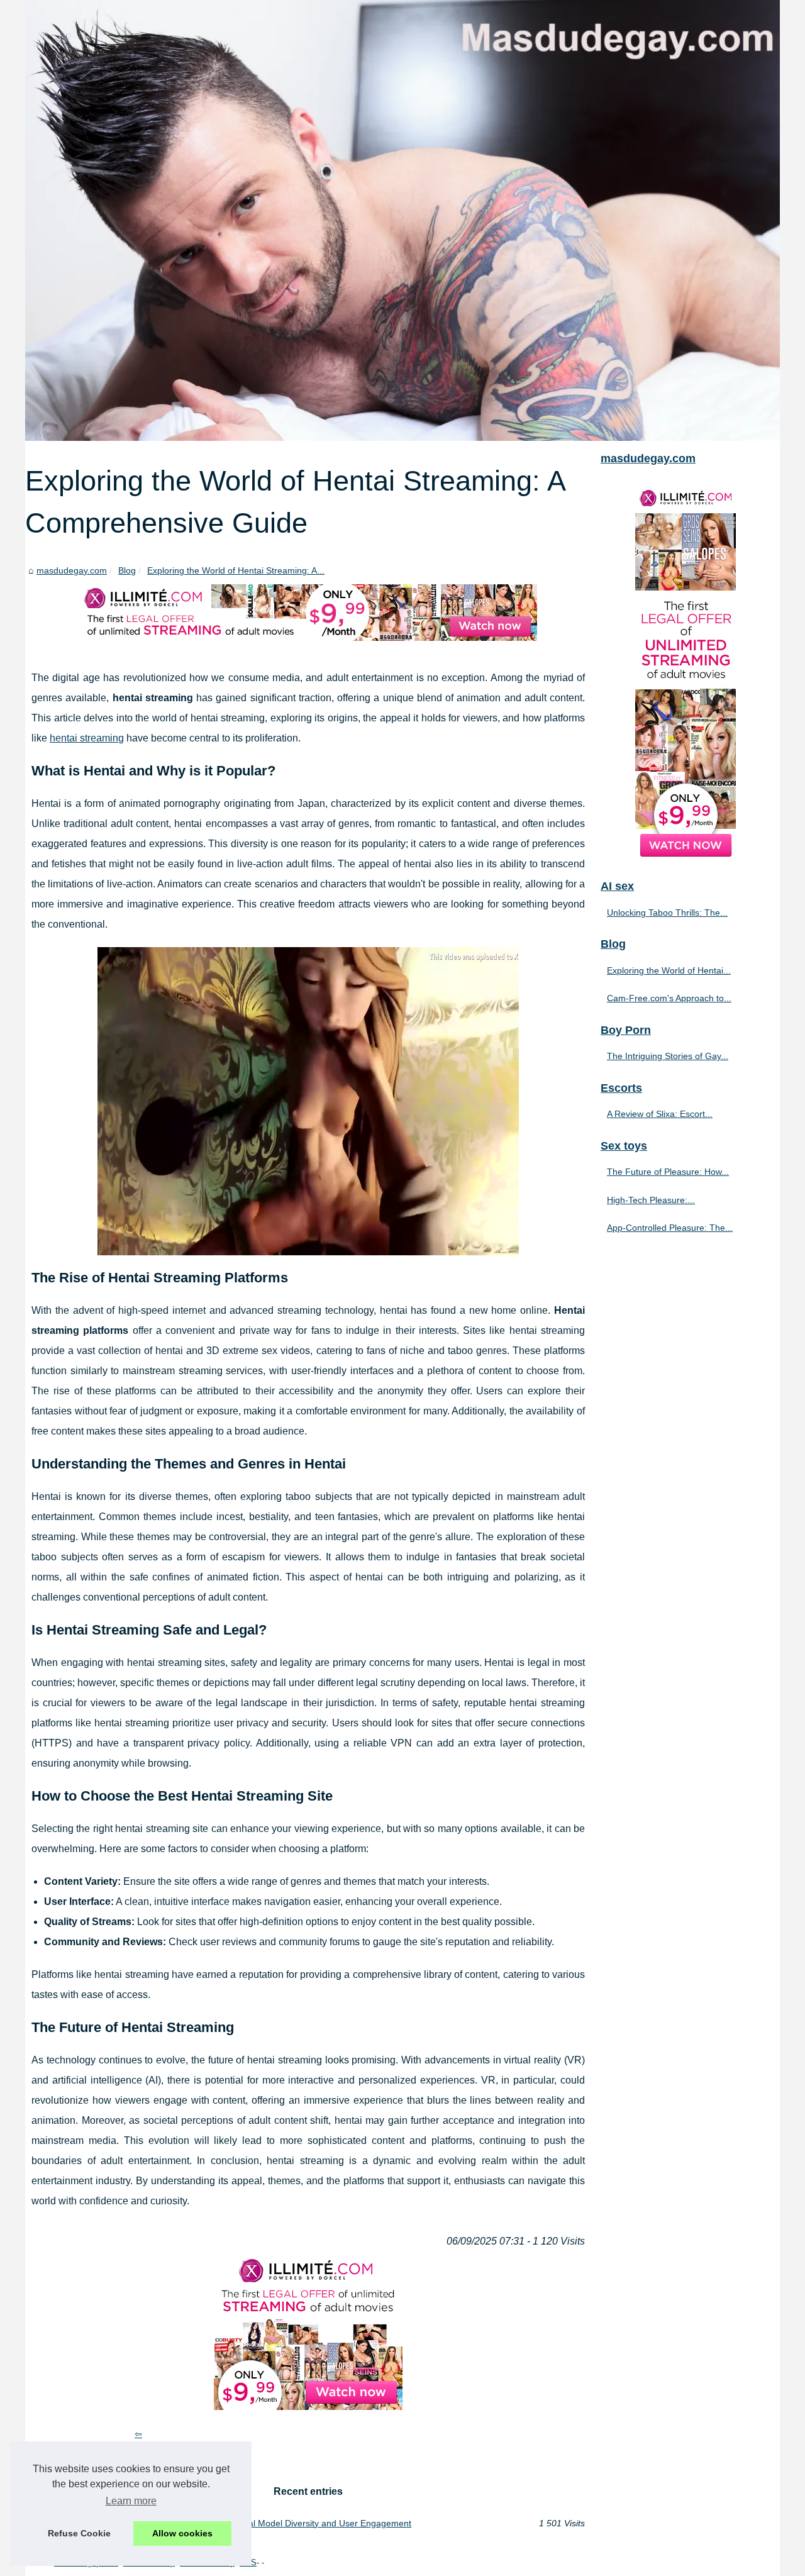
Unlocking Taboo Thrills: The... (667, 913)
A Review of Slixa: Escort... (660, 1114)
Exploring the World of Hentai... (669, 970)
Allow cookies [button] (182, 2533)
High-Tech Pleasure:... (651, 1200)
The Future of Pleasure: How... (668, 1172)
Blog (127, 570)
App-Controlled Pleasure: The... (670, 1228)
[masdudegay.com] (402, 220)
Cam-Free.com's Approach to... (669, 998)
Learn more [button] (131, 2501)
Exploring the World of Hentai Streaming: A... (236, 570)
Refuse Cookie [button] (79, 2533)
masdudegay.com (72, 570)
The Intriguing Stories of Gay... (668, 1056)
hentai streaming (87, 738)
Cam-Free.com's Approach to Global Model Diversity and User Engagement (261, 2523)
